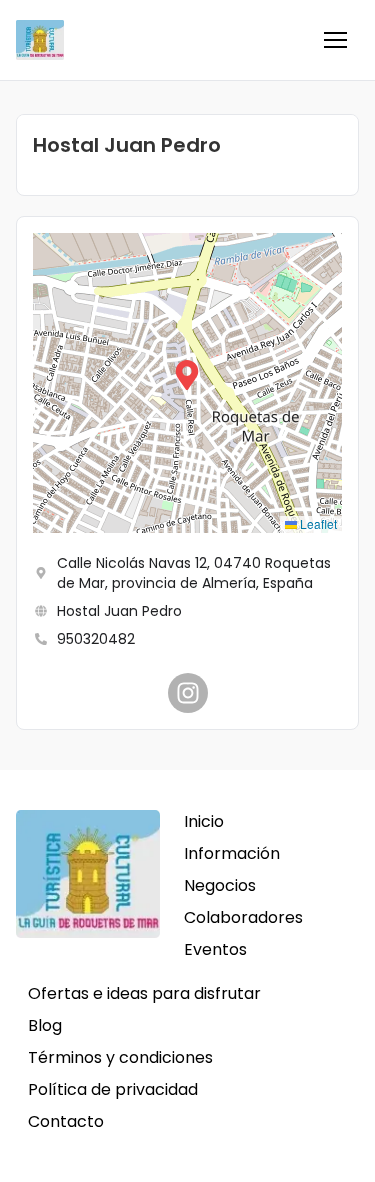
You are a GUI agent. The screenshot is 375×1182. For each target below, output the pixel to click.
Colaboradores (243, 917)
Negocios (220, 885)
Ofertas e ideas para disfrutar (144, 993)
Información (232, 853)
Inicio (204, 821)
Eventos (215, 949)
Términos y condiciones (120, 1057)
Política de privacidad (113, 1089)
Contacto (66, 1121)
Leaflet (317, 523)
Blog (45, 1025)
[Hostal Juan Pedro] (188, 693)
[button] (335, 40)
